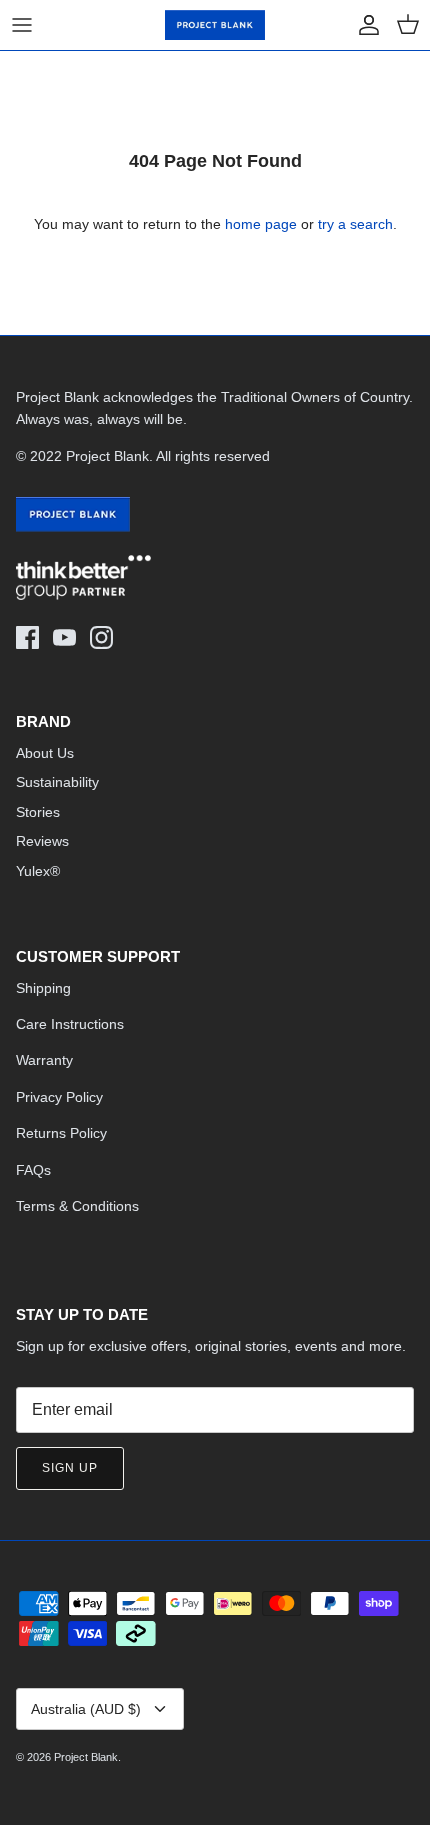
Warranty (44, 1060)
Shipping (43, 988)
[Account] (364, 25)
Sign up (70, 1468)
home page (261, 224)
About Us (45, 753)
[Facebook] (27, 637)
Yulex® (38, 871)
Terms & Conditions (77, 1206)
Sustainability (57, 782)
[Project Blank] (215, 25)
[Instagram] (101, 637)
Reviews (42, 841)
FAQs (33, 1170)
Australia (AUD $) (86, 1709)
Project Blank (86, 1757)
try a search (355, 224)
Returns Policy (61, 1133)
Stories (38, 812)
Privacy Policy (59, 1097)
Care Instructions (70, 1024)
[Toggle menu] (22, 25)
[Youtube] (64, 637)
